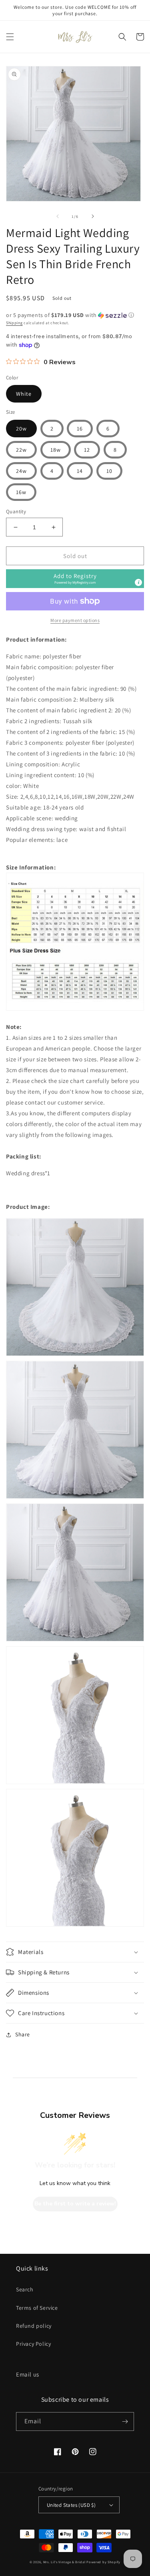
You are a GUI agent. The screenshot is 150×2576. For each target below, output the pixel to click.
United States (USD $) (71, 2505)
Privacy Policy (33, 2344)
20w (21, 429)
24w (21, 471)
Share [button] (23, 2034)
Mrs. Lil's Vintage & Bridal (64, 2562)
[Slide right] (93, 216)
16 (80, 429)
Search (25, 2289)
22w (21, 450)
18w (56, 450)
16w (21, 492)
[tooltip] (138, 582)
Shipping (14, 323)
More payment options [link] (75, 620)
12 (87, 450)
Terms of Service (37, 2308)
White (24, 394)
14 (80, 471)
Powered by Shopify (103, 2562)
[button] (10, 37)
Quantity (16, 511)
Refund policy (34, 2326)
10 (109, 471)
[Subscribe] (125, 2421)
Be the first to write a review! (75, 2204)
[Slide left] (58, 216)
